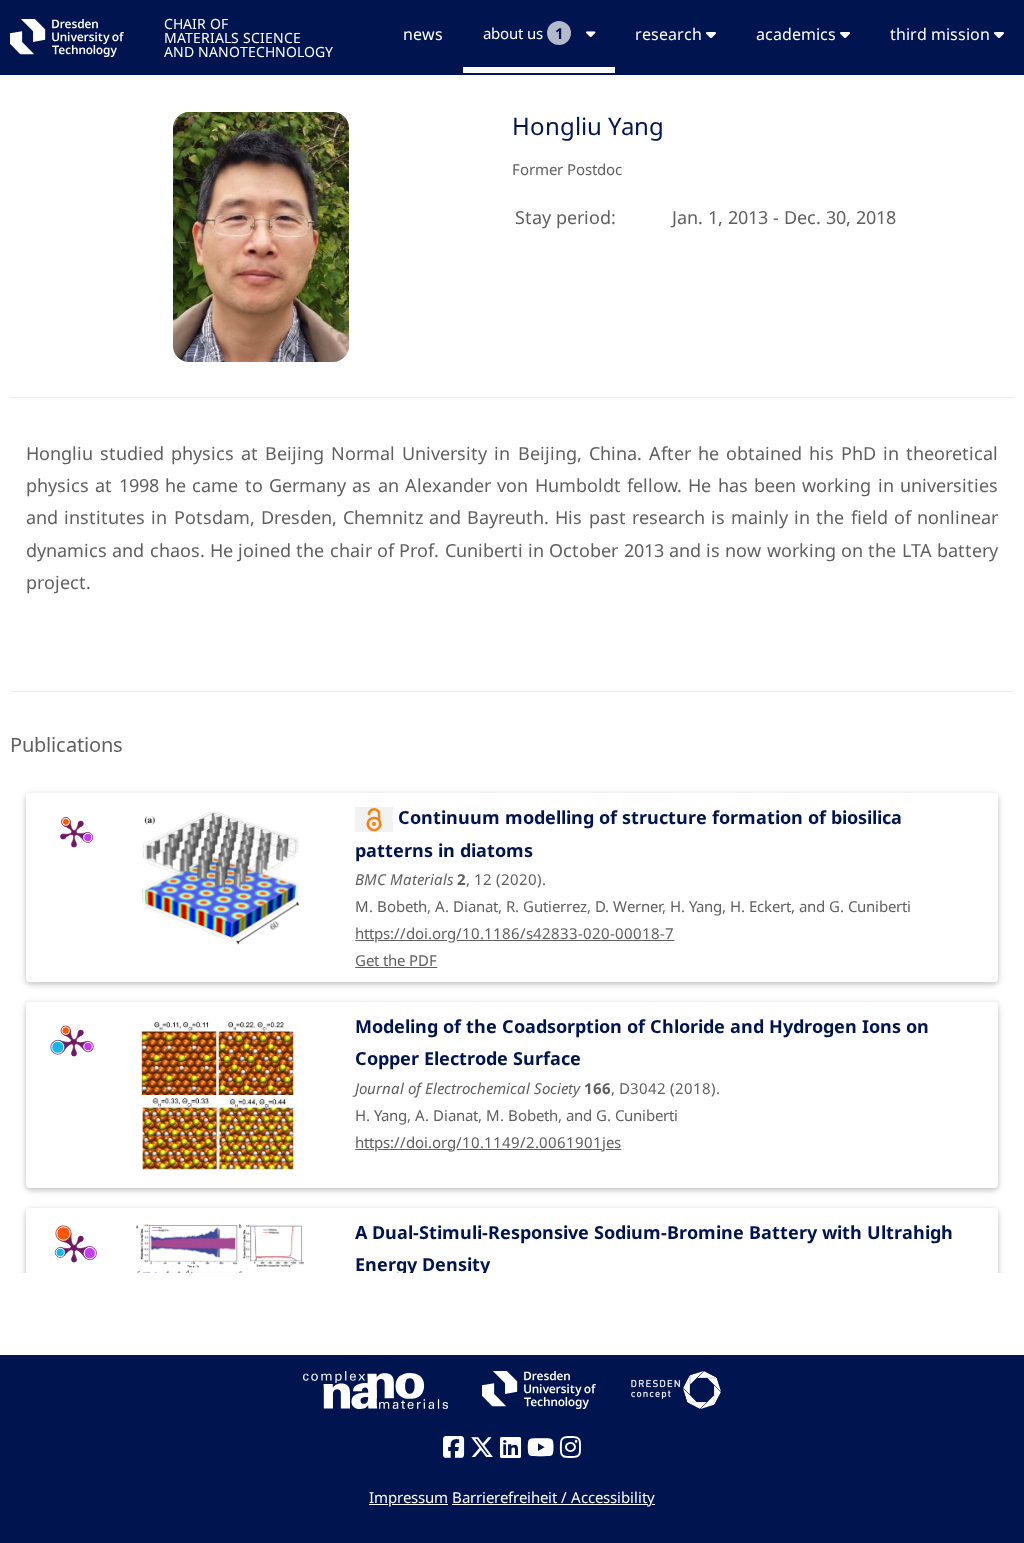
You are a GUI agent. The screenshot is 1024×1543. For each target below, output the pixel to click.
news (423, 34)
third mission (942, 34)
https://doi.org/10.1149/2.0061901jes (488, 1142)
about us (523, 33)
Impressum (408, 1497)
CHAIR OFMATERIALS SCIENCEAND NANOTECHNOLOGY (248, 36)
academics (798, 34)
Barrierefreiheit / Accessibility (553, 1497)
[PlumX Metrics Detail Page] (74, 833)
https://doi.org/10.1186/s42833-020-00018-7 (514, 933)
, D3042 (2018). (642, 1069)
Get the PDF (396, 960)
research (670, 34)
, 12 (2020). (633, 860)
